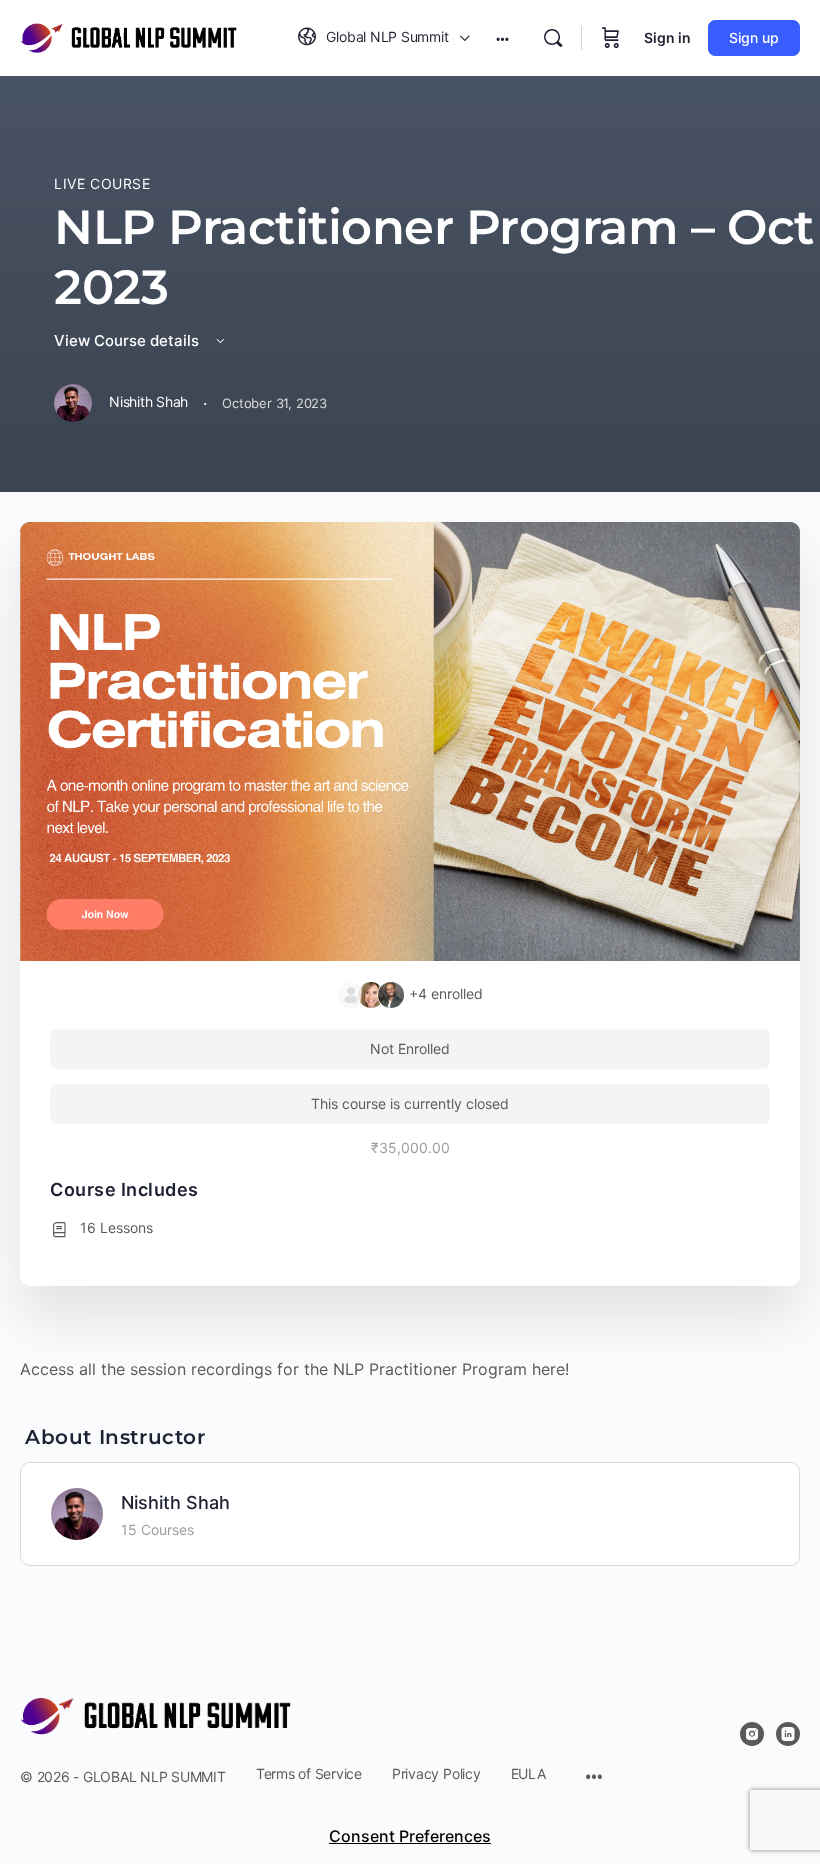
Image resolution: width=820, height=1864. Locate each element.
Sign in (667, 37)
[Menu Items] (594, 1778)
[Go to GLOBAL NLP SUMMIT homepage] (128, 36)
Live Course (102, 183)
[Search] (553, 38)
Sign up (754, 37)
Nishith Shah (175, 1502)
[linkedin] (788, 1734)
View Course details (128, 340)
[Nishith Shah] (77, 1512)
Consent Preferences (410, 1836)
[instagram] (752, 1734)
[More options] (502, 38)
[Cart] (611, 38)
